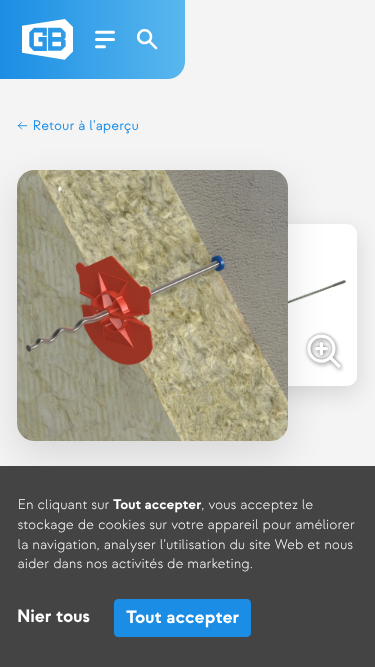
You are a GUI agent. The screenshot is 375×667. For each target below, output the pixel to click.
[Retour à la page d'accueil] (47, 39)
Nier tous (53, 617)
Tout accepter (182, 617)
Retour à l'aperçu (83, 126)
